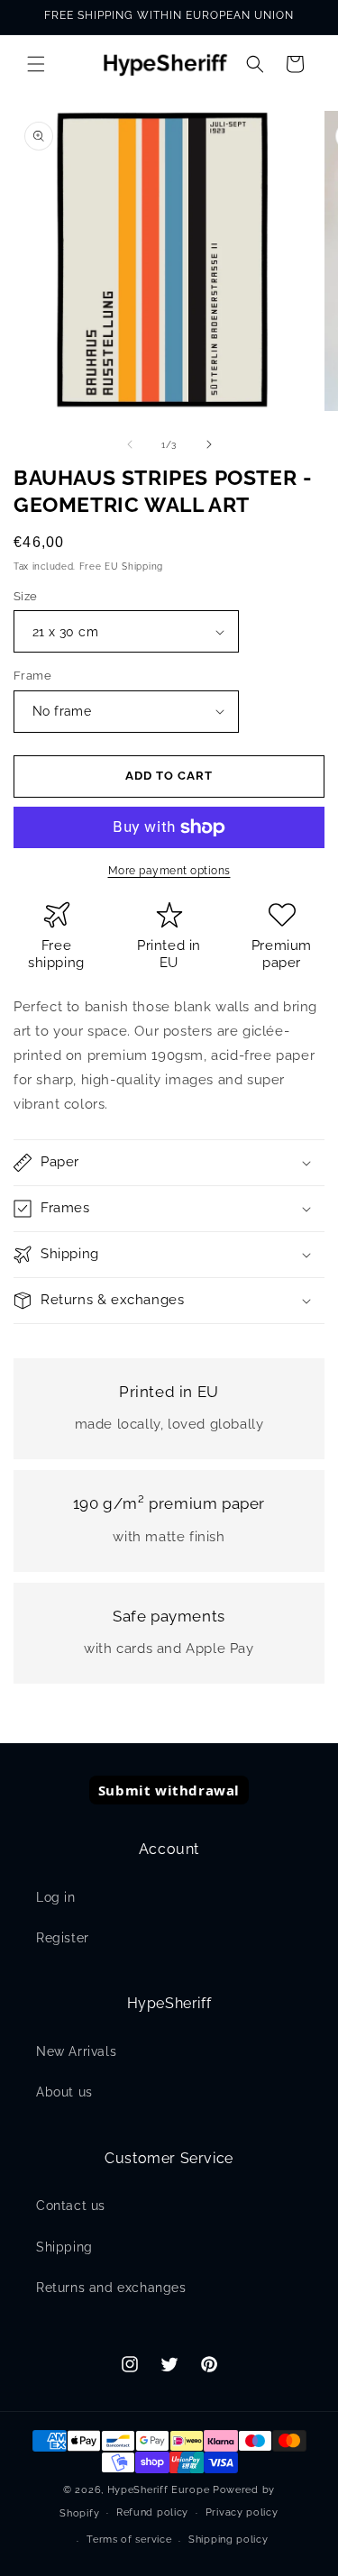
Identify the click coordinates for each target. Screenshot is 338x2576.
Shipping (64, 2247)
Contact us (71, 2206)
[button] (36, 64)
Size (26, 596)
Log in (56, 1897)
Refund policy (152, 2512)
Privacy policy (242, 2512)
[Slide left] (130, 444)
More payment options (169, 871)
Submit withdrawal (169, 1790)
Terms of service (129, 2539)
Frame (32, 676)
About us (64, 2092)
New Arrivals (76, 2051)
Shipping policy (228, 2539)
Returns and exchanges (111, 2288)
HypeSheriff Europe (159, 2490)
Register (63, 1938)
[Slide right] (209, 444)
